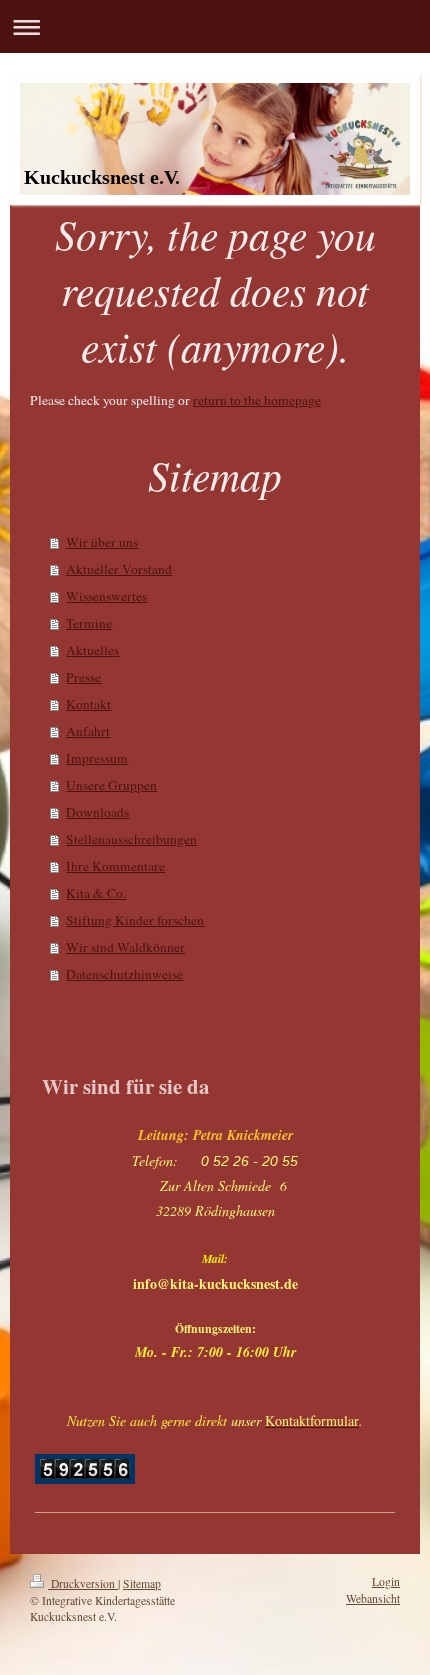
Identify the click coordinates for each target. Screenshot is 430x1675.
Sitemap (142, 1583)
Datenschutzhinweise (124, 974)
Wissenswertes (106, 596)
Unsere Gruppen (111, 785)
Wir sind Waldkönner (125, 947)
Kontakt (88, 704)
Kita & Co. (96, 893)
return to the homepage (257, 400)
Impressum (97, 758)
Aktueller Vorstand (119, 569)
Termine (89, 623)
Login (386, 1581)
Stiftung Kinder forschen (135, 920)
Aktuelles (92, 650)
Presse (83, 677)
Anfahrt (88, 731)
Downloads (97, 812)
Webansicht (373, 1598)
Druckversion (83, 1583)
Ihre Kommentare (115, 866)
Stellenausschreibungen (131, 839)
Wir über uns (102, 542)
